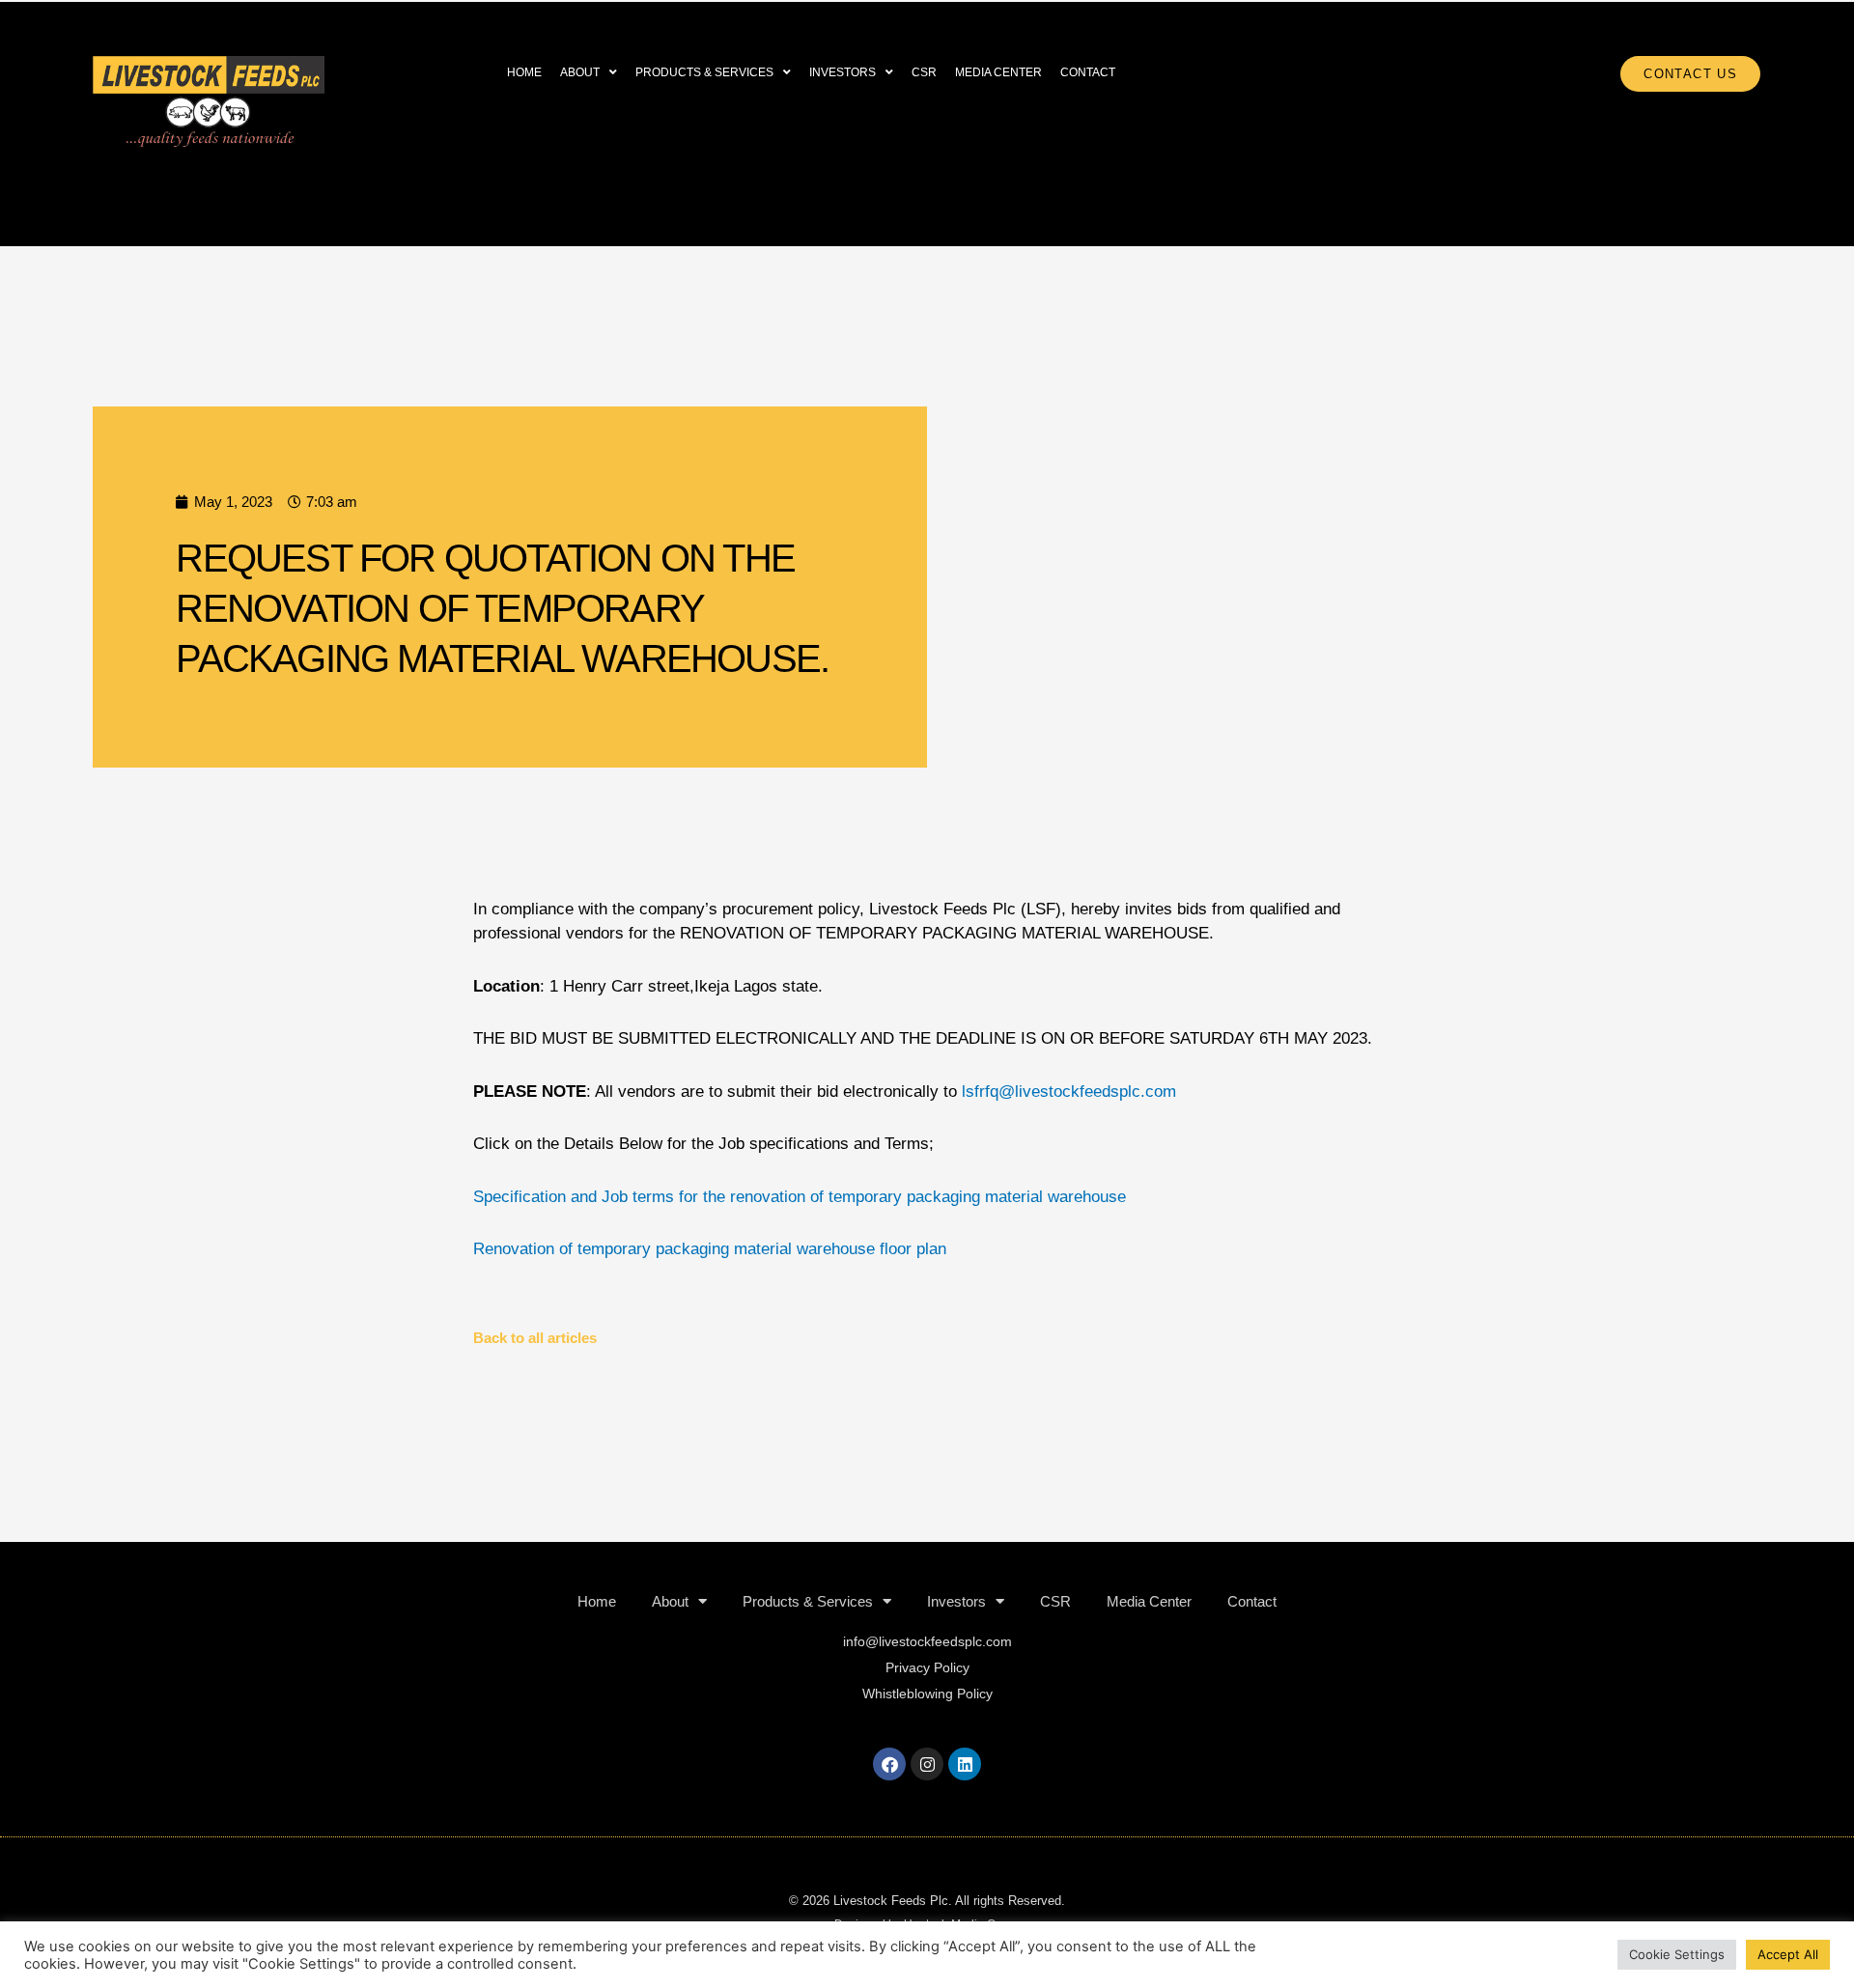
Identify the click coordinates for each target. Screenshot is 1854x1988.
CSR (924, 72)
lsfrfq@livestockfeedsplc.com (1069, 1092)
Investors (843, 72)
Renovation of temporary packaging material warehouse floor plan (710, 1249)
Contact (1088, 72)
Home (524, 72)
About (580, 72)
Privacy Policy (927, 1667)
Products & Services (704, 72)
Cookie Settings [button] (1677, 1954)
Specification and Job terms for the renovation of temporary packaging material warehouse (800, 1197)
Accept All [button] (1788, 1954)
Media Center (998, 72)
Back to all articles (535, 1338)
